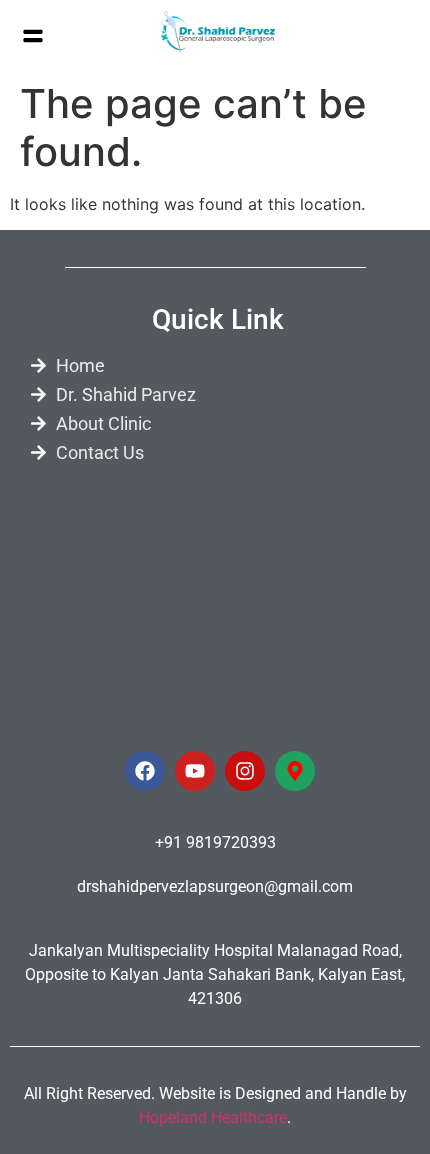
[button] (32, 36)
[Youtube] (195, 771)
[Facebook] (145, 771)
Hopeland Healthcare (213, 1117)
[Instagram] (245, 771)
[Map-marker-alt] (295, 771)
